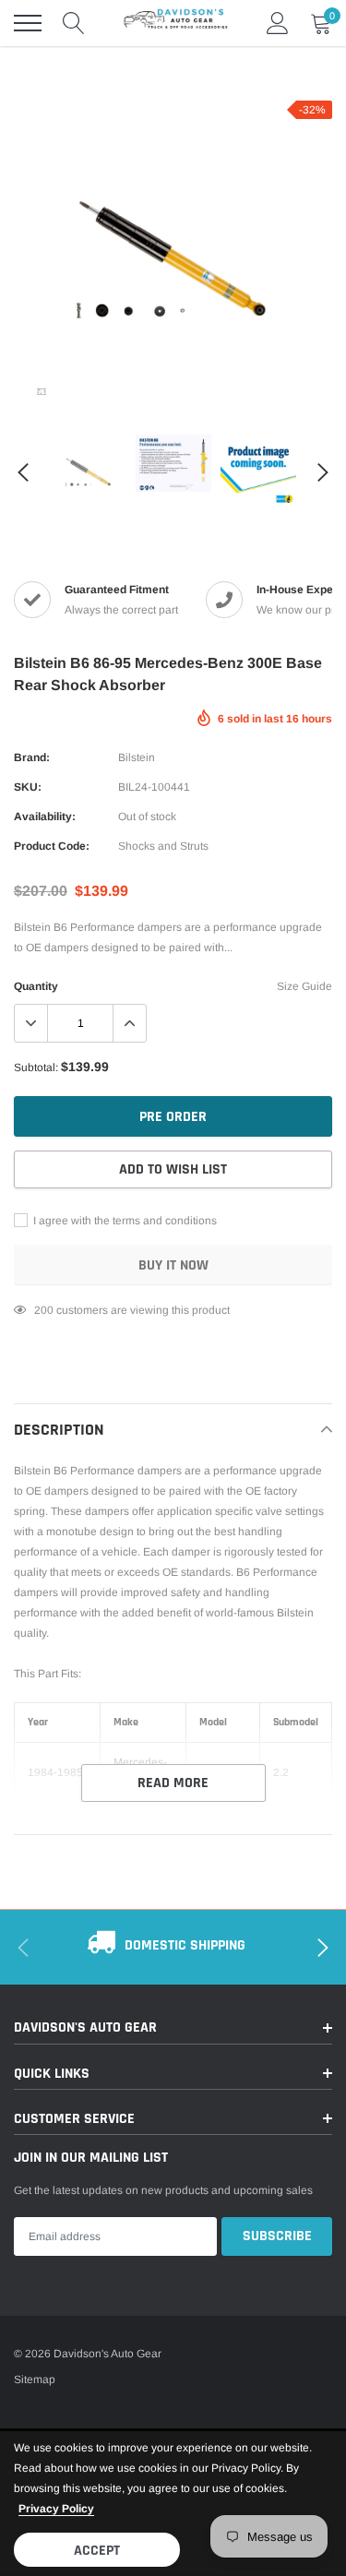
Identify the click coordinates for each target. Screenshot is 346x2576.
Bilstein (137, 757)
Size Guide (304, 986)
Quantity (36, 986)
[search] (74, 23)
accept (97, 2551)
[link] (42, 391)
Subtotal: (36, 1067)
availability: (45, 817)
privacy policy (56, 2509)
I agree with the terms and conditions (124, 1221)
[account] (278, 23)
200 (44, 1310)
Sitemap (35, 2379)
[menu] (28, 23)
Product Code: (52, 846)
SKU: (28, 787)
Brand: (32, 757)
